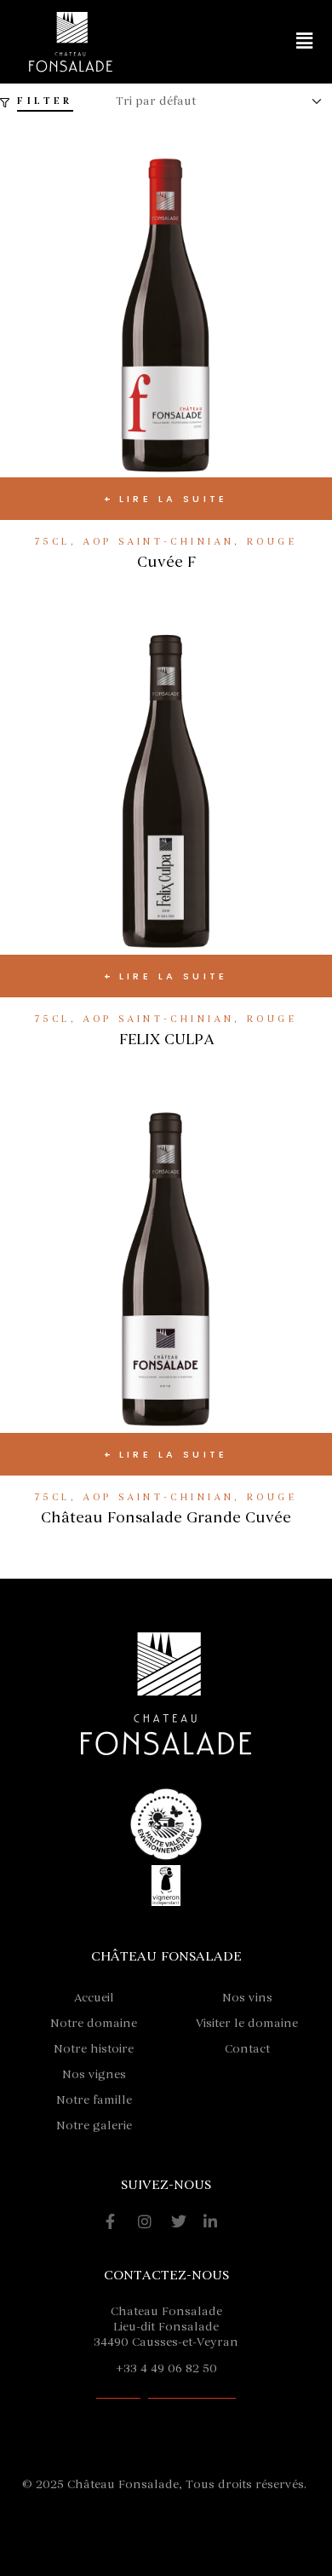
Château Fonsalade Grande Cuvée (166, 1517)
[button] (305, 42)
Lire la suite (174, 499)
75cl (53, 542)
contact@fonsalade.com (166, 2393)
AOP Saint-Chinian (158, 542)
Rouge (272, 542)
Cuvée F (166, 562)
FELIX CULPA (166, 1039)
